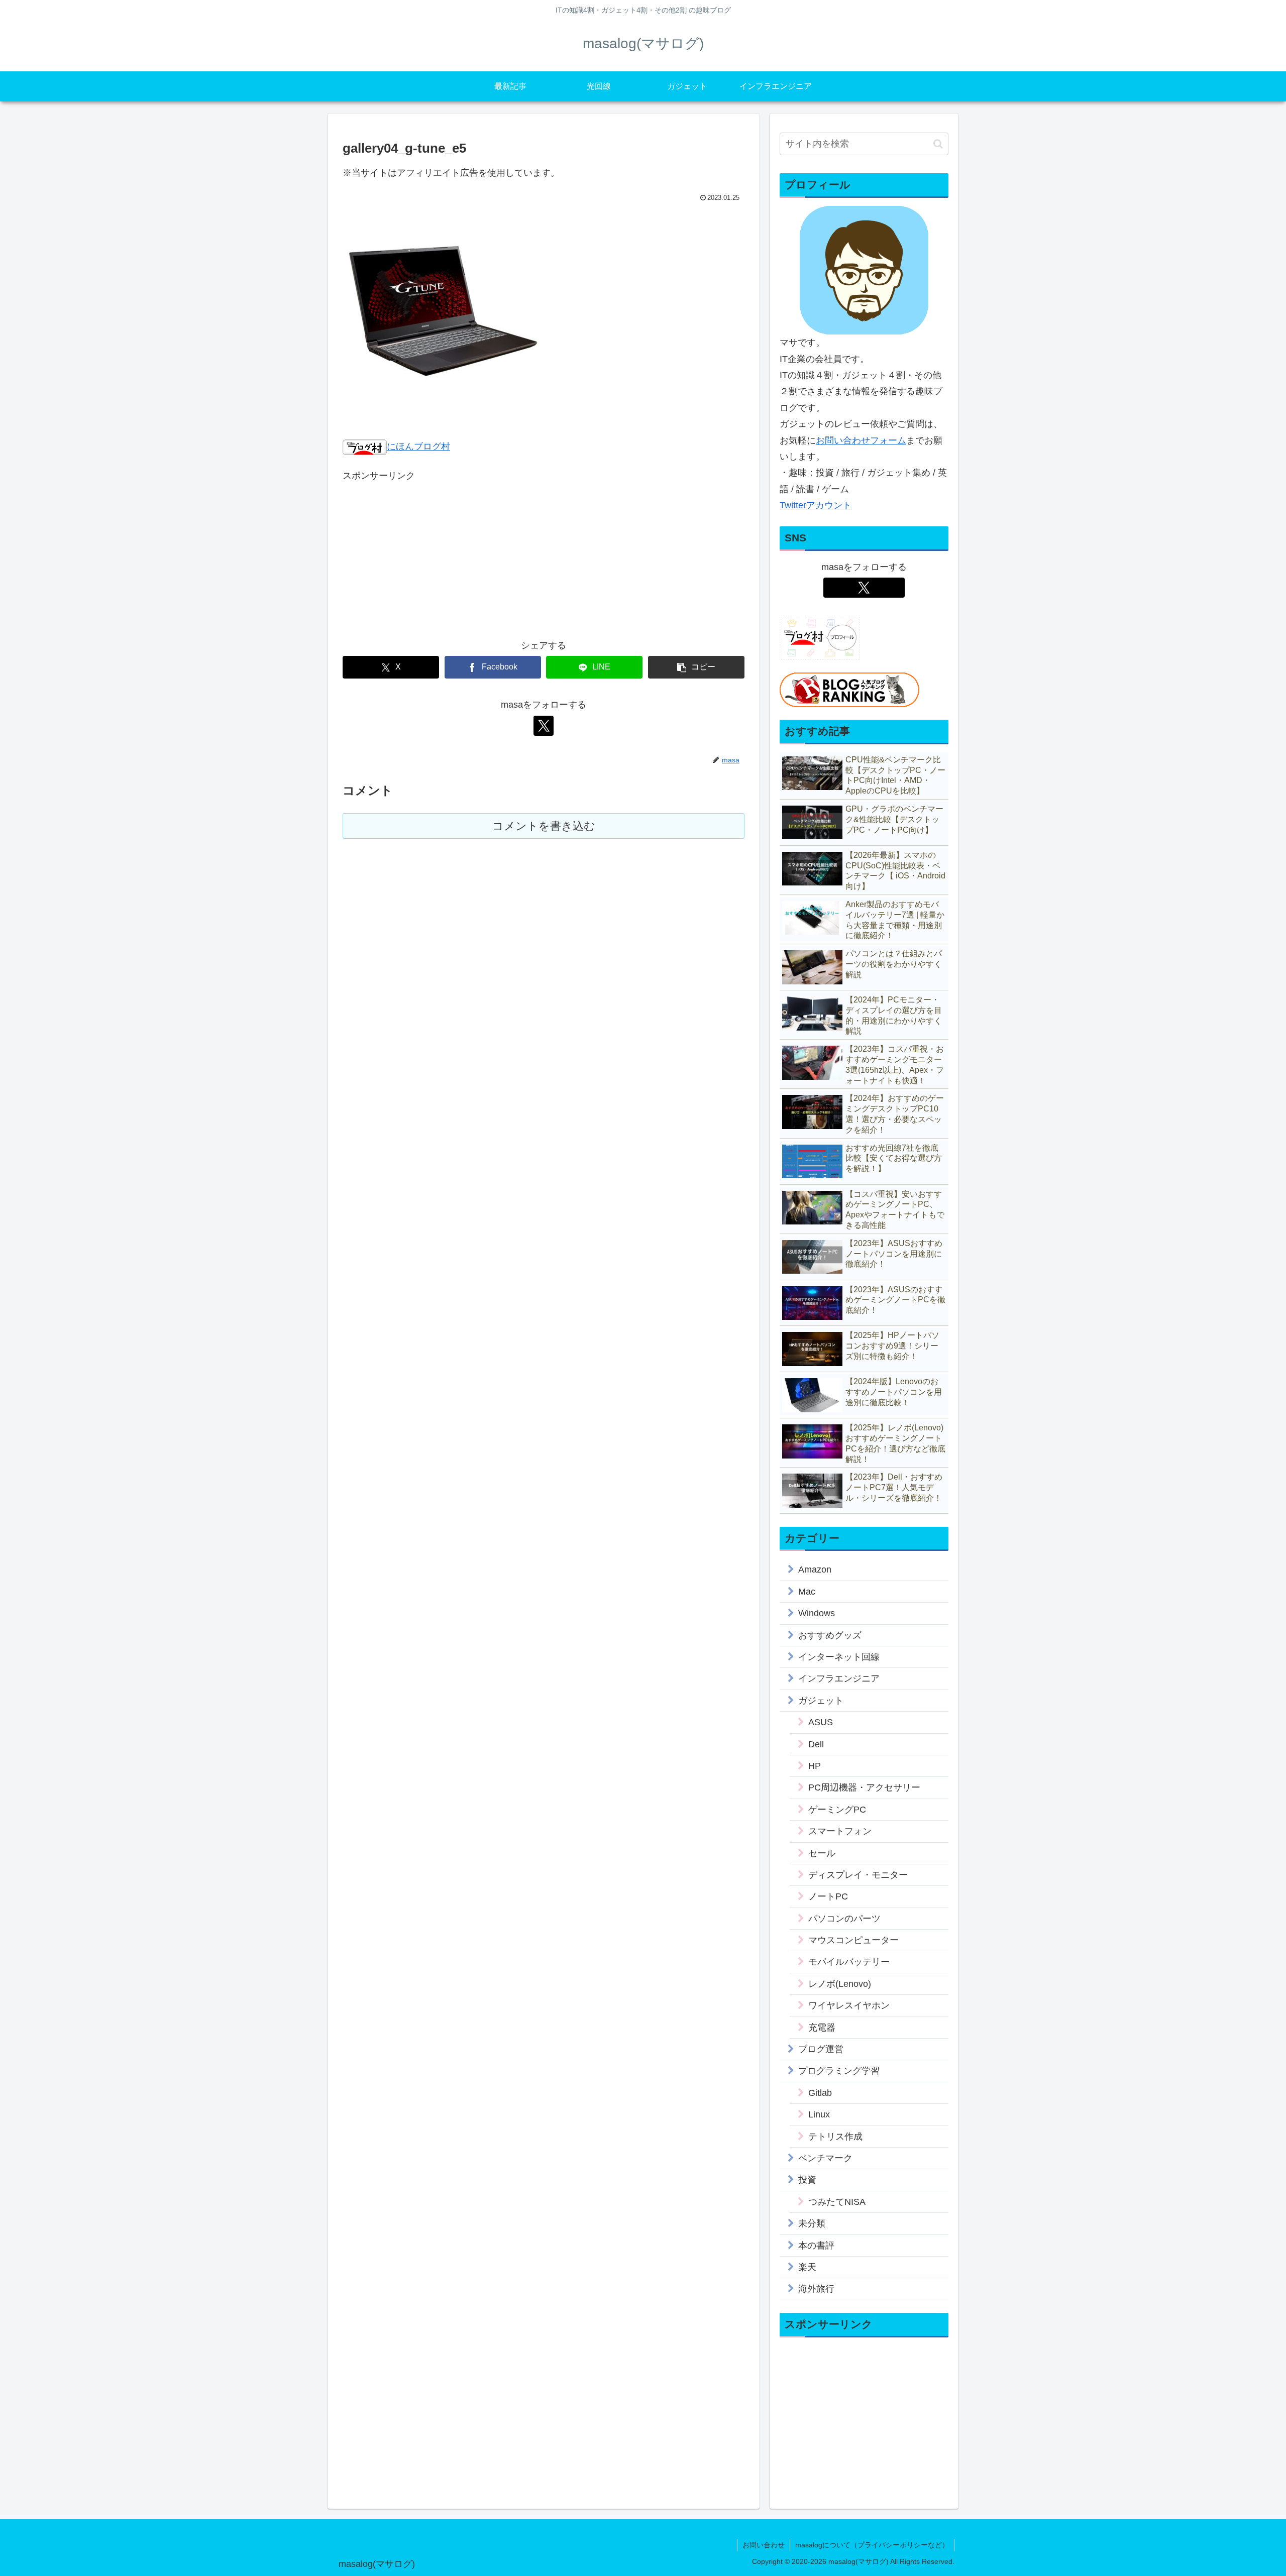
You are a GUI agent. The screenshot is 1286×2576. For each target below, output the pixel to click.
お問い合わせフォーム (861, 440)
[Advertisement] (544, 554)
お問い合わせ (764, 2545)
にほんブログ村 (418, 446)
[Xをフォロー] (544, 726)
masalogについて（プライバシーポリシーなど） (872, 2545)
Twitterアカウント (816, 505)
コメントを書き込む (544, 826)
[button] (696, 667)
